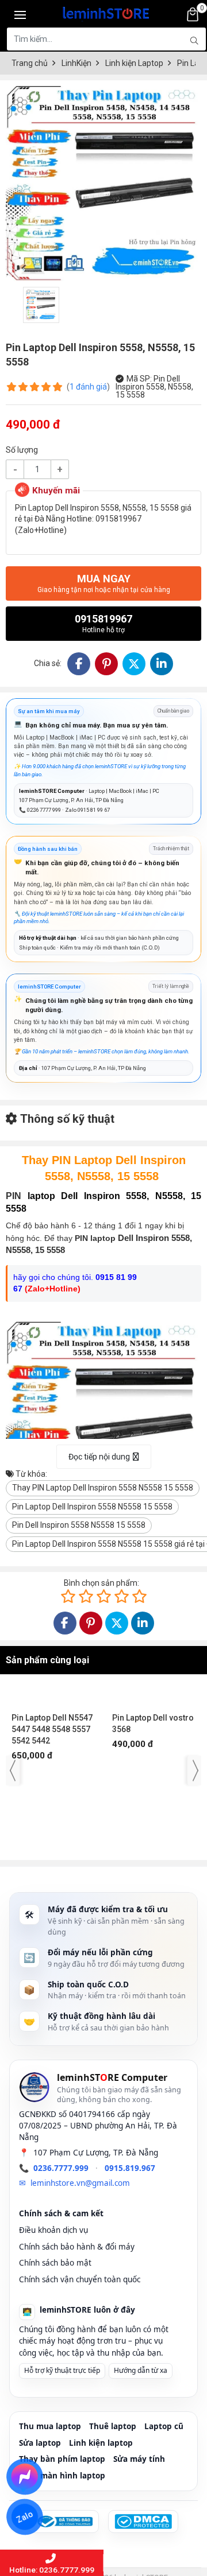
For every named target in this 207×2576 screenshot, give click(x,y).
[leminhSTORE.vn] (106, 11)
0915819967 (103, 623)
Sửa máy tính (139, 2459)
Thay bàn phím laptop (62, 2459)
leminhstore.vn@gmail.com (80, 2183)
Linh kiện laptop (101, 2443)
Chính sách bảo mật (55, 2263)
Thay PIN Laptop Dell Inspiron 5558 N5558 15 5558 (103, 1488)
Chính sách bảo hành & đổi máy (77, 2247)
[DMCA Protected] (143, 2521)
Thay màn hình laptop (62, 2476)
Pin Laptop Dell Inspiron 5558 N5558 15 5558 (92, 1507)
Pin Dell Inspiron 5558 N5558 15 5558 (79, 1525)
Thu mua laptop (50, 2426)
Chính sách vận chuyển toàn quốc (80, 2279)
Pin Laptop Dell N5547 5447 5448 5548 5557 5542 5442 (52, 1812)
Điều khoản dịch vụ (53, 2230)
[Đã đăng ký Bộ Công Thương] (64, 2521)
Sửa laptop (40, 2443)
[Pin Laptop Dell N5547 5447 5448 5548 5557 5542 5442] (53, 1739)
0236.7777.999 (61, 2168)
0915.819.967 (130, 2168)
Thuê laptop (113, 2426)
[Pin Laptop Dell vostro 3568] (154, 1739)
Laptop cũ (164, 2426)
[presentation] (13, 1770)
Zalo (25, 2517)
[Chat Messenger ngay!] (24, 2477)
